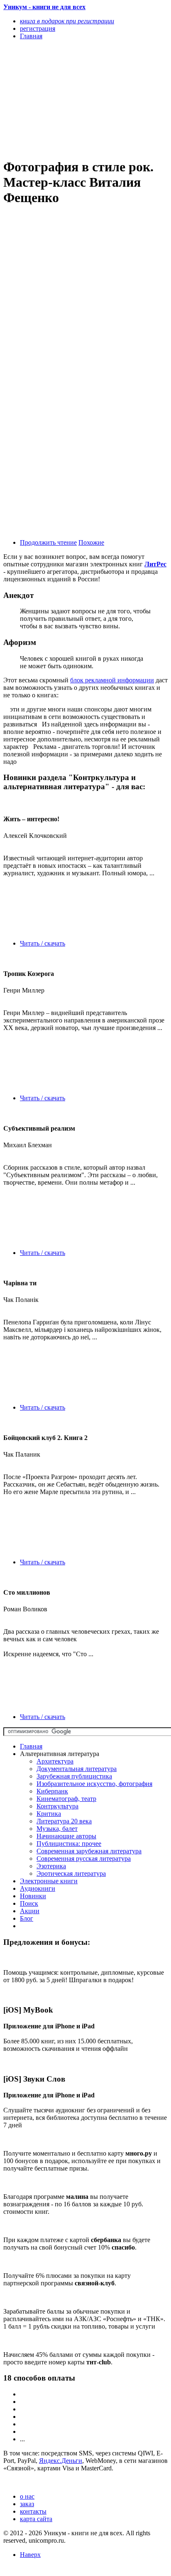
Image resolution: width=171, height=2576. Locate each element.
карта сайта (36, 2519)
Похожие (91, 542)
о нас (27, 2496)
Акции (30, 1911)
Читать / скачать (43, 943)
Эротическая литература (71, 1873)
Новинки (33, 1896)
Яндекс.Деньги (61, 2461)
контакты (33, 2511)
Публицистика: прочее (69, 1844)
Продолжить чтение (48, 542)
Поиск (29, 1903)
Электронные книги (49, 1881)
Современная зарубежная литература (89, 1851)
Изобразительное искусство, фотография (94, 1784)
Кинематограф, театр (66, 1799)
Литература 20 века (64, 1821)
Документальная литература (77, 1769)
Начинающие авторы (66, 1836)
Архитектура (55, 1761)
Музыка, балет (57, 1829)
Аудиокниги (38, 1888)
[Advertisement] (61, 99)
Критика (49, 1814)
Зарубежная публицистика (74, 1776)
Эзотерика (51, 1866)
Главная (31, 1746)
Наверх (30, 2555)
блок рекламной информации (112, 680)
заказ (27, 2504)
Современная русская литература (84, 1859)
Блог (27, 1918)
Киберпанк (52, 1791)
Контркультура (57, 1806)
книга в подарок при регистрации (67, 21)
